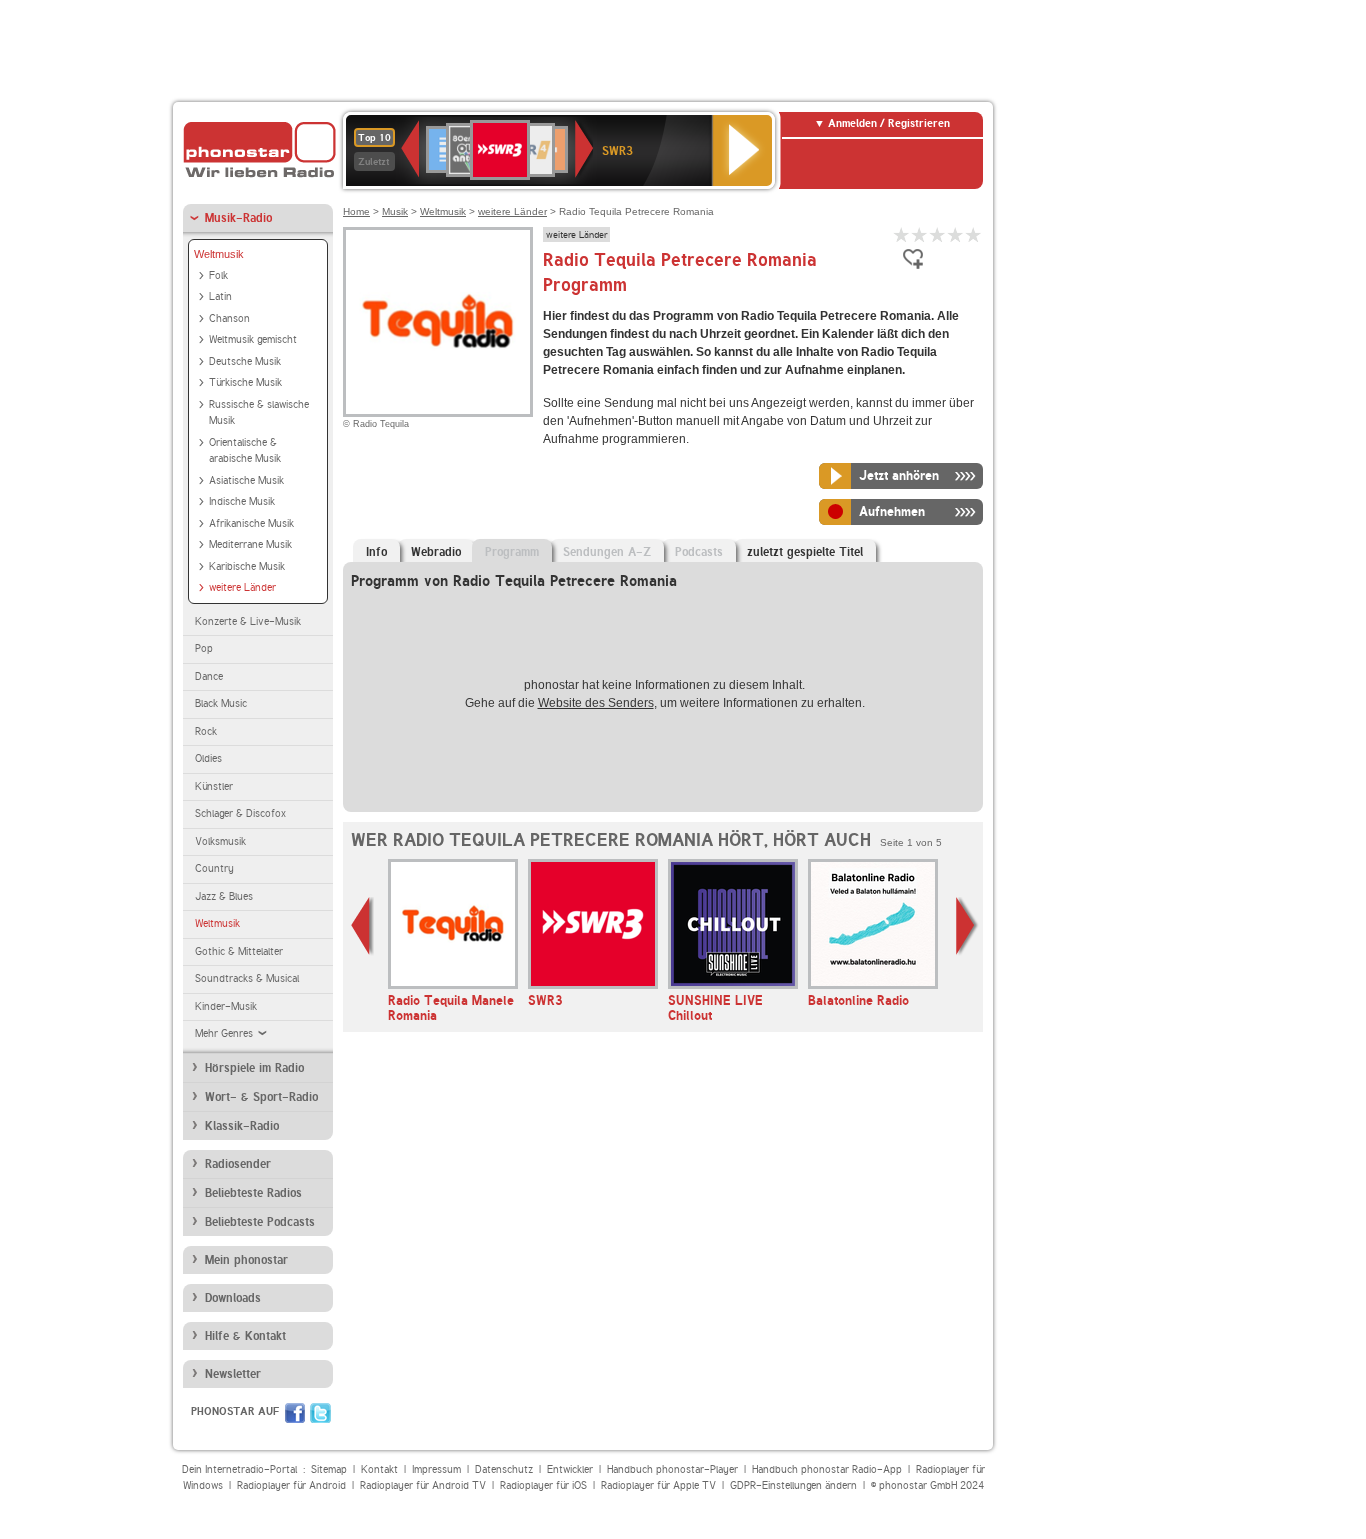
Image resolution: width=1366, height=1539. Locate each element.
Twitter (320, 1413)
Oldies (208, 758)
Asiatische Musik (246, 480)
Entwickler (570, 1469)
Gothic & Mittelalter (239, 951)
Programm (512, 552)
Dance (209, 676)
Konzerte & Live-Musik (248, 621)
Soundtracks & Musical (247, 978)
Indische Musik (242, 501)
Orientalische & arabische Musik (245, 451)
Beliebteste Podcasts (260, 1222)
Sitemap (329, 1469)
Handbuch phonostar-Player (672, 1469)
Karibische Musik (247, 566)
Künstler (214, 786)
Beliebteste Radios (253, 1193)
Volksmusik (220, 841)
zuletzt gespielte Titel (805, 552)
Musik (395, 211)
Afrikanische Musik (251, 523)
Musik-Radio (238, 218)
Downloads (233, 1298)
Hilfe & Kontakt (245, 1336)
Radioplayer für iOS (543, 1485)
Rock (206, 731)
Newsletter (233, 1374)
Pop (204, 648)
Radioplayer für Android (291, 1485)
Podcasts (699, 552)
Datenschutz (504, 1469)
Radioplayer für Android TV (423, 1485)
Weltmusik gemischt (253, 339)
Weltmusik (219, 254)
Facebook (295, 1413)
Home (356, 211)
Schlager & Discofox (240, 813)
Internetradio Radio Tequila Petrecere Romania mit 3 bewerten (938, 234)
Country (214, 868)
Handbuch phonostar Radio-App (827, 1469)
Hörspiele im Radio (254, 1068)
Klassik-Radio (242, 1126)
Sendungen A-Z (607, 552)
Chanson (229, 318)
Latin (220, 296)
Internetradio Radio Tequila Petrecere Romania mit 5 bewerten (974, 234)
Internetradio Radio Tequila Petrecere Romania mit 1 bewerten (902, 234)
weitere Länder (242, 587)
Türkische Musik (245, 382)
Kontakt (379, 1469)
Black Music (221, 703)
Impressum (436, 1469)
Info (376, 552)
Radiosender (238, 1164)
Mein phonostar (246, 1260)
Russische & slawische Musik (259, 413)
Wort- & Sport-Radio (261, 1097)
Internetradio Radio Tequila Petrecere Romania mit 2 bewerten (920, 234)
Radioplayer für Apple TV (658, 1485)
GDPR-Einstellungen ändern (793, 1485)
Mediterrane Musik (250, 544)
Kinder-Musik (226, 1006)
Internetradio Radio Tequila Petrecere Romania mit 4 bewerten (956, 234)
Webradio (436, 552)
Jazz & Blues (224, 896)
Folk (218, 275)
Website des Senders (596, 703)
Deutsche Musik (245, 361)
